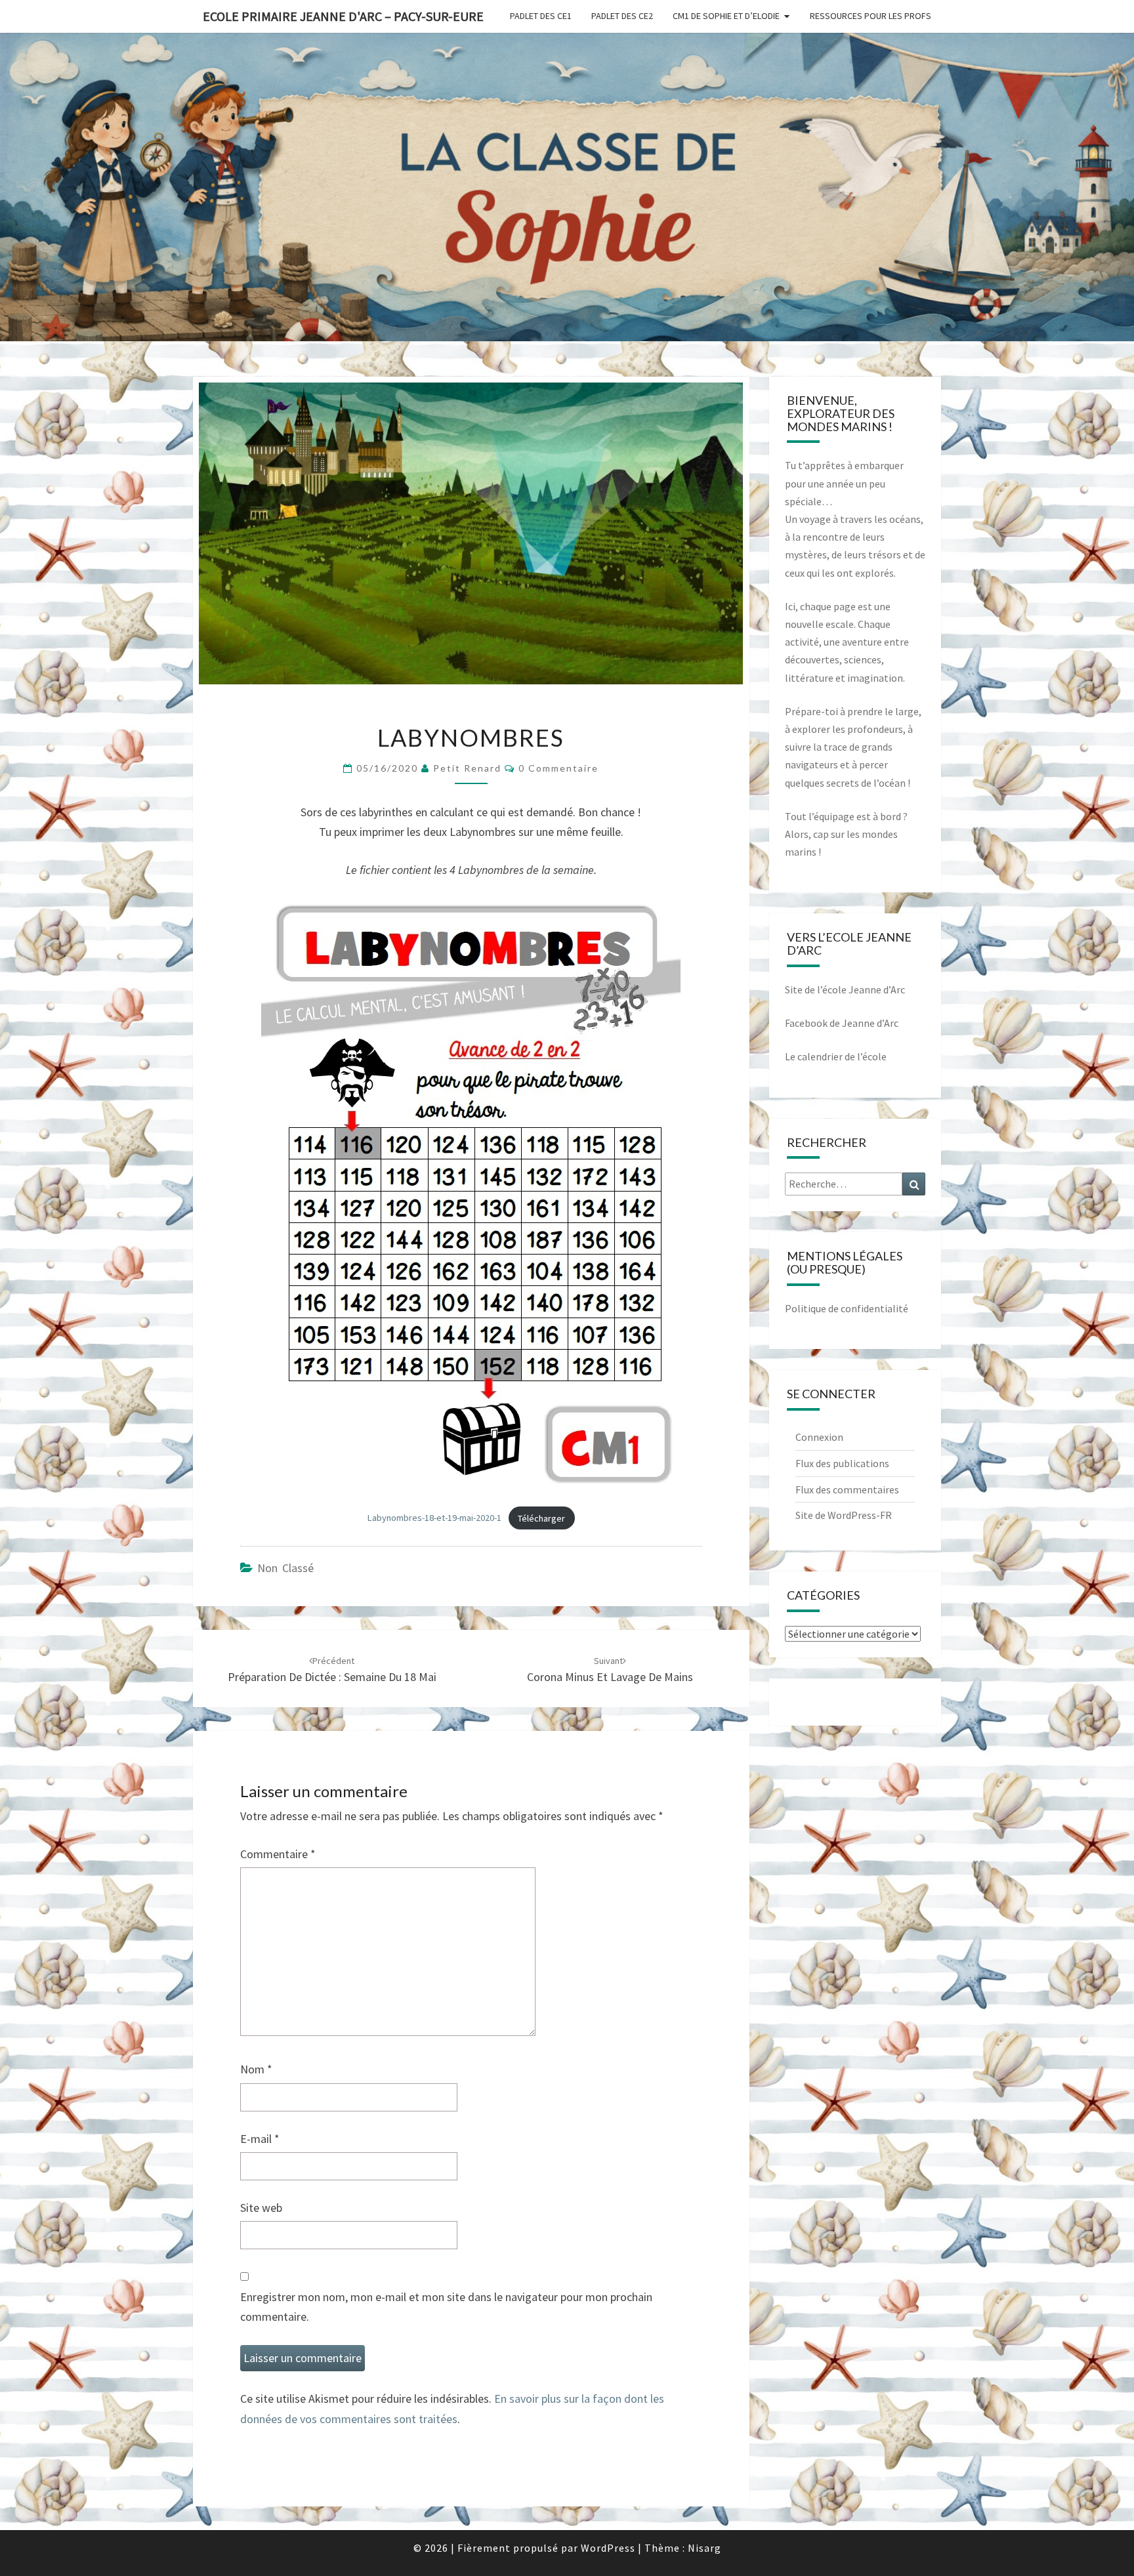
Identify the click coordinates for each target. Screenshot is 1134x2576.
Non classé (285, 1568)
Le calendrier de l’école (836, 1056)
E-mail (260, 2139)
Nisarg (704, 2548)
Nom (256, 2069)
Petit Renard (467, 768)
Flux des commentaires (847, 1489)
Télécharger (541, 1518)
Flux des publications (842, 1463)
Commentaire (278, 1854)
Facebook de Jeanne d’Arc (842, 1023)
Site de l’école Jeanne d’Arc (845, 989)
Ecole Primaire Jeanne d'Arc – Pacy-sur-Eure (343, 16)
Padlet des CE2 (622, 16)
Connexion (819, 1437)
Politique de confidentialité (847, 1308)
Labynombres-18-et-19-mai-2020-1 (434, 1518)
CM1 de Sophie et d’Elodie (726, 16)
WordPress (608, 2548)
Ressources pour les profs (871, 16)
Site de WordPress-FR (844, 1515)
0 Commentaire (558, 768)
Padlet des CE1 (541, 16)
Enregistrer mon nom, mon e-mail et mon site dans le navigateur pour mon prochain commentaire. (446, 2307)
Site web (261, 2208)
